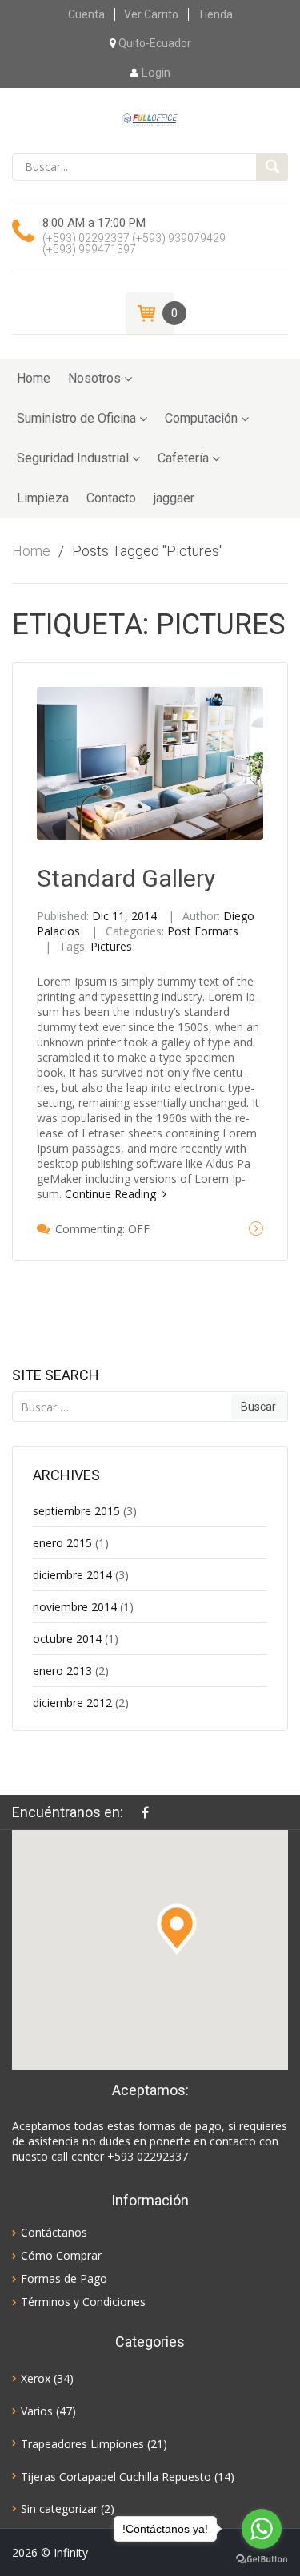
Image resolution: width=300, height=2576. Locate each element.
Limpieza (43, 498)
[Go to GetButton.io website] (262, 2560)
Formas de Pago (64, 2278)
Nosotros (94, 378)
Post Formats (203, 931)
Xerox (36, 2378)
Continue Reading (112, 1194)
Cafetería (183, 458)
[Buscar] (272, 167)
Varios (37, 2411)
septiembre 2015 (76, 1511)
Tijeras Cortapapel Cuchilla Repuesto (116, 2477)
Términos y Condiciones (83, 2302)
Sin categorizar (59, 2509)
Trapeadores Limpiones (82, 2444)
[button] (177, 1929)
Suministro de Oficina (76, 418)
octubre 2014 (67, 1639)
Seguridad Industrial (73, 458)
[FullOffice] (150, 118)
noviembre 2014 (75, 1607)
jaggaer (174, 498)
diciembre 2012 (72, 1703)
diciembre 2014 (72, 1575)
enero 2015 (62, 1543)
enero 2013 (62, 1671)
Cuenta (86, 14)
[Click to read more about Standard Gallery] (256, 1228)
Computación (201, 418)
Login (156, 73)
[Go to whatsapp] (262, 2529)
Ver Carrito (151, 14)
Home (34, 378)
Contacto (111, 498)
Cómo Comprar (61, 2255)
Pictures (111, 946)
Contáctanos (54, 2232)
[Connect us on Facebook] (149, 1812)
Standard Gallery (126, 878)
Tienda (215, 14)
